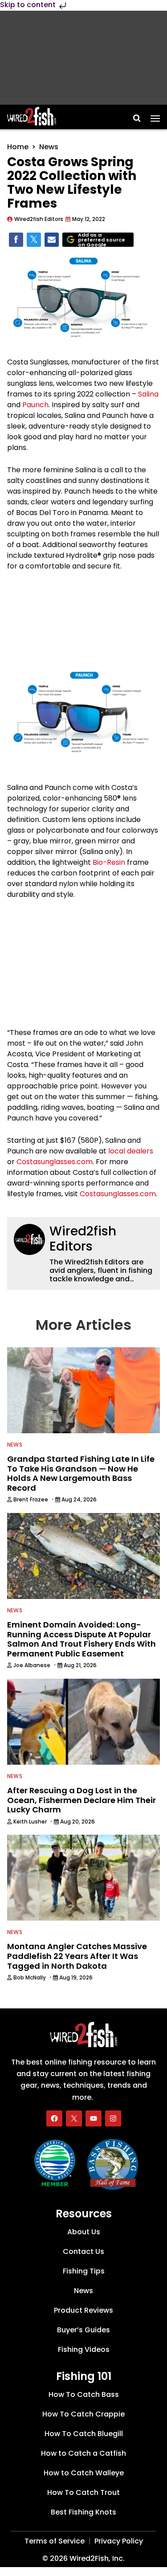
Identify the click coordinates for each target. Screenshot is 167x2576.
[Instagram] (113, 2118)
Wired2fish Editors (83, 1239)
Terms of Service (55, 2541)
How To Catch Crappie (83, 2414)
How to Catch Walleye (84, 2473)
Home (18, 147)
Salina (148, 394)
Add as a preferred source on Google (102, 240)
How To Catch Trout (83, 2492)
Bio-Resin (109, 862)
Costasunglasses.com (55, 1162)
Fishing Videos (84, 2349)
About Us (84, 2232)
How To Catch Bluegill (84, 2434)
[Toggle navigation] (155, 115)
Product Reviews (83, 2310)
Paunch (35, 405)
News (49, 147)
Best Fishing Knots (83, 2512)
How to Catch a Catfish (83, 2453)
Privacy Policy (119, 2541)
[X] (74, 2118)
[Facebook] (54, 2118)
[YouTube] (94, 2118)
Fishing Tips (84, 2271)
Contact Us (83, 2251)
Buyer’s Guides (83, 2330)
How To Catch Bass (84, 2394)
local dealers (131, 1151)
